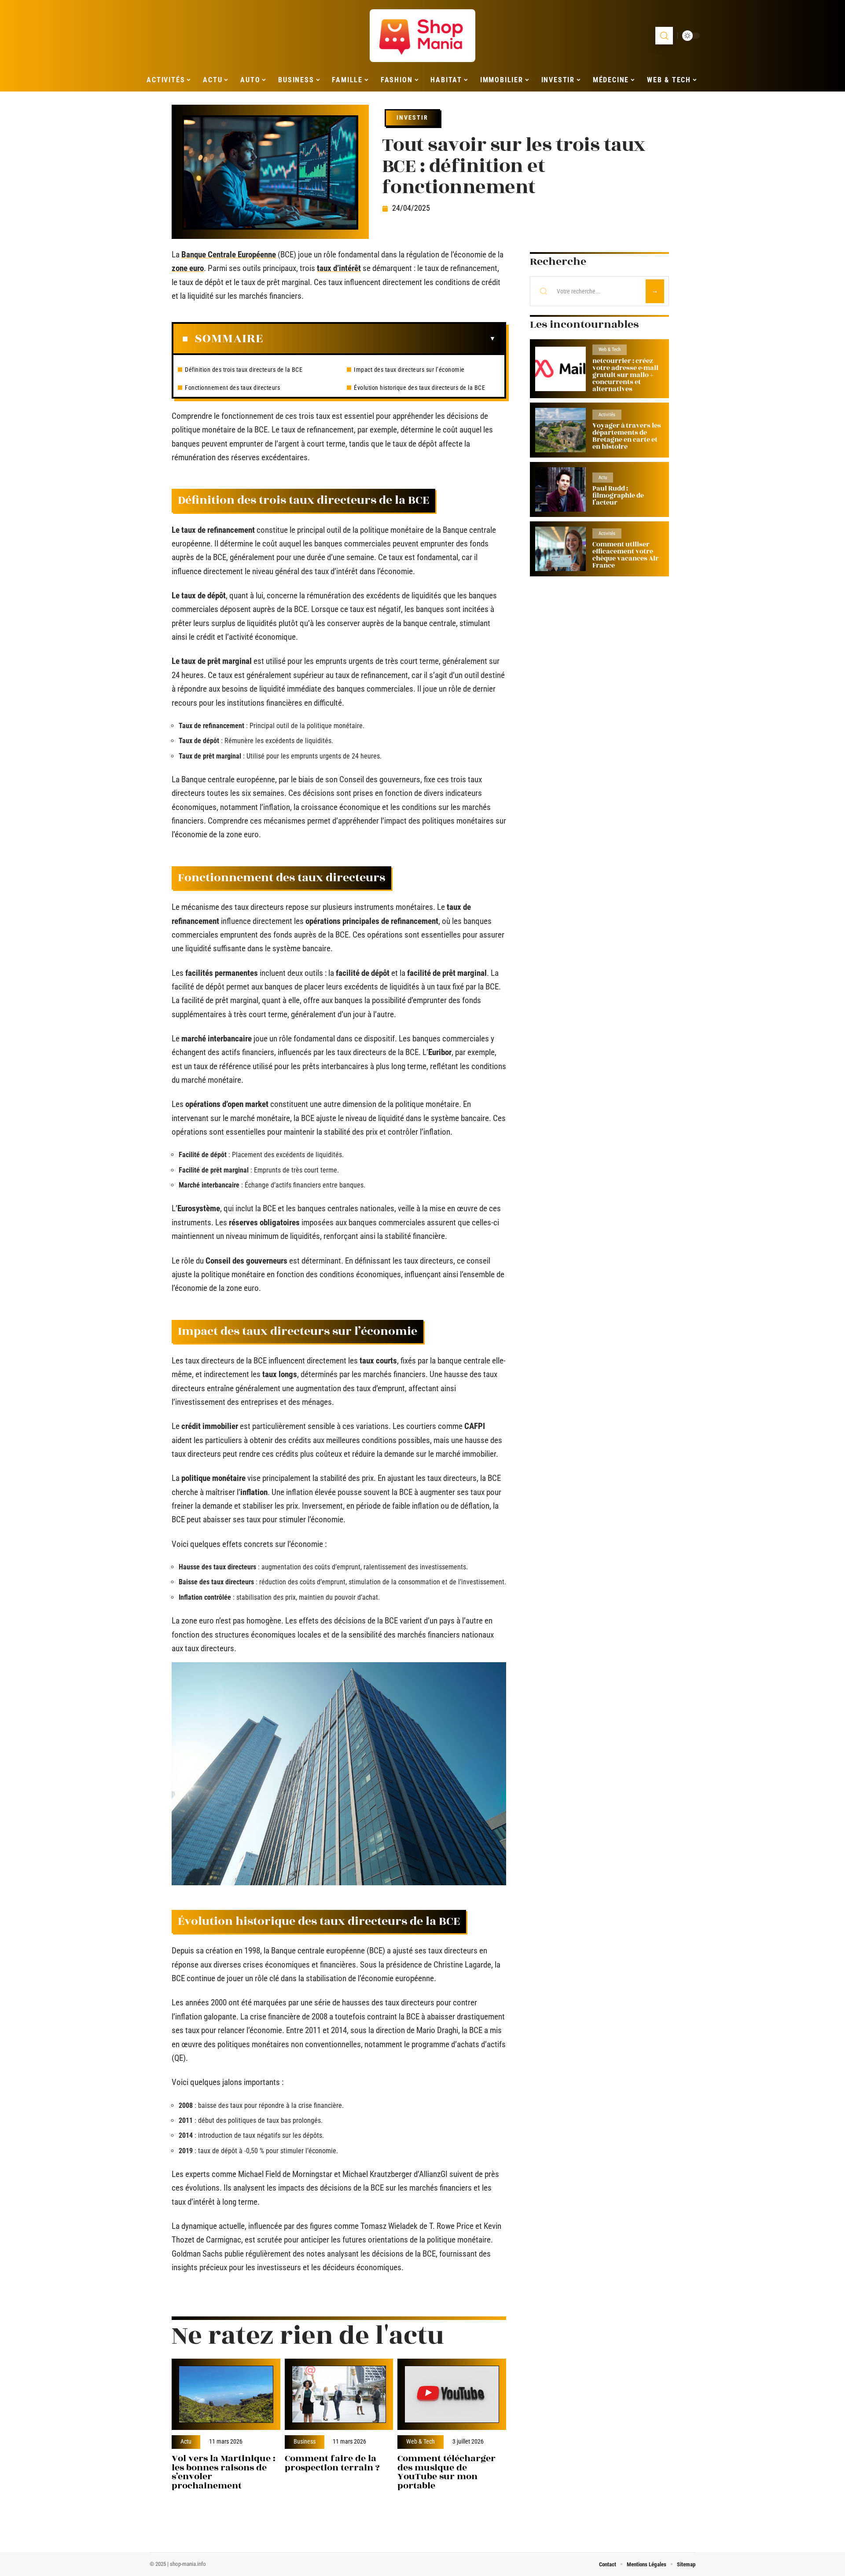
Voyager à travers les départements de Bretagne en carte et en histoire (627, 436)
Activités (607, 415)
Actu (186, 2442)
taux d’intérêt (339, 268)
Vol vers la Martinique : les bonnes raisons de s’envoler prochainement (224, 2472)
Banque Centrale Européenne (229, 255)
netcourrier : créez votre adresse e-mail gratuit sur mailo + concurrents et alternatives (625, 375)
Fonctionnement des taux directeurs (232, 388)
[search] (664, 36)
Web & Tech (421, 2442)
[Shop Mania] (422, 36)
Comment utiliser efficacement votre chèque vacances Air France (626, 555)
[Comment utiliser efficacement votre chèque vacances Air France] (560, 549)
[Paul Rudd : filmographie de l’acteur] (560, 489)
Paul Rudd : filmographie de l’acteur (618, 496)
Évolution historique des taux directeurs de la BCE (419, 388)
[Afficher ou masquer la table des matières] (379, 339)
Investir (412, 117)
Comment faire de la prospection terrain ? (332, 2463)
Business (305, 2442)
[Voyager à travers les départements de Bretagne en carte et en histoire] (560, 430)
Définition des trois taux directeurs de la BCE (244, 370)
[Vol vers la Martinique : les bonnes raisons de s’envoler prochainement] (226, 2395)
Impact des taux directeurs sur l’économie (409, 370)
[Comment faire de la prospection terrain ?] (339, 2395)
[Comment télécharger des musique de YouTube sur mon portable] (452, 2395)
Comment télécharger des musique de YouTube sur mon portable (446, 2472)
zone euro (188, 268)
